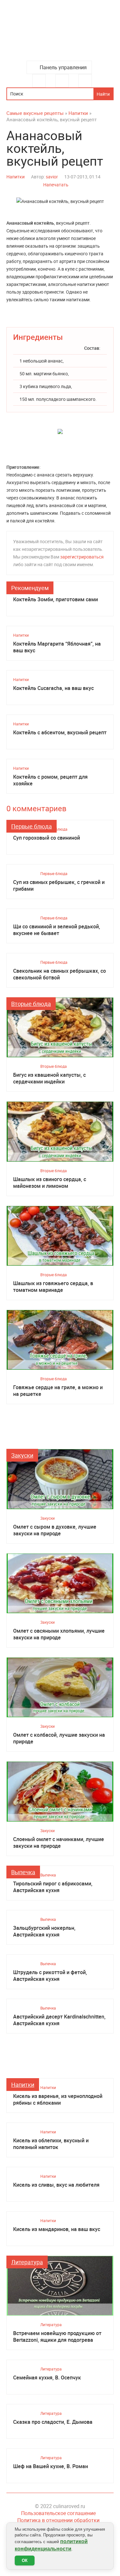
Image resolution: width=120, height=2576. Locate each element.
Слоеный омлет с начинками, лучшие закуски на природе (59, 1843)
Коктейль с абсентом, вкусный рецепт (60, 733)
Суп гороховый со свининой (47, 838)
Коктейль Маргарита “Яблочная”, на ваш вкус (57, 647)
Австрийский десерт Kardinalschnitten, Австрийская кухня (59, 2020)
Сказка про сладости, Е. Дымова (53, 2422)
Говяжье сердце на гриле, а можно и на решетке (58, 1391)
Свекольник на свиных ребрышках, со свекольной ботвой (60, 974)
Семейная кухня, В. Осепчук (47, 2378)
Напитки (16, 177)
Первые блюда (32, 826)
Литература (27, 2262)
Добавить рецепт (62, 81)
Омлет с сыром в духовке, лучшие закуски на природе (55, 1530)
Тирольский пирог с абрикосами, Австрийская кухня (53, 1887)
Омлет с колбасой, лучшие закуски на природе (59, 1738)
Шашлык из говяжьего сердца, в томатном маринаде (53, 1287)
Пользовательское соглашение (58, 2513)
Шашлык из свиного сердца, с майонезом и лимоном (50, 1183)
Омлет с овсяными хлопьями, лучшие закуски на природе (59, 1634)
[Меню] (39, 81)
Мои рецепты (85, 81)
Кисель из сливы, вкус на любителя (56, 2185)
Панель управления (63, 67)
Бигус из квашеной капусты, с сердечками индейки (49, 1078)
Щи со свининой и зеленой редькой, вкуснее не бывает (57, 930)
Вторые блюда (31, 1004)
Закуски (22, 1455)
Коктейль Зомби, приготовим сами (56, 599)
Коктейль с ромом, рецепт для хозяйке (50, 780)
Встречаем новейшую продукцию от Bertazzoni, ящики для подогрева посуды (57, 2337)
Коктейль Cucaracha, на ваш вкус (53, 688)
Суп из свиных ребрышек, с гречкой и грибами (59, 886)
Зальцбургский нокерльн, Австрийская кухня (44, 1931)
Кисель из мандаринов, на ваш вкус (57, 2229)
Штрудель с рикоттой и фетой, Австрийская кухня (50, 1976)
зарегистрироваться (82, 557)
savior (52, 177)
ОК (25, 2561)
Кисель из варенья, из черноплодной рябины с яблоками (58, 2100)
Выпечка (23, 1872)
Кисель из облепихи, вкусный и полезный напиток (51, 2144)
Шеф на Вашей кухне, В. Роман (51, 2466)
